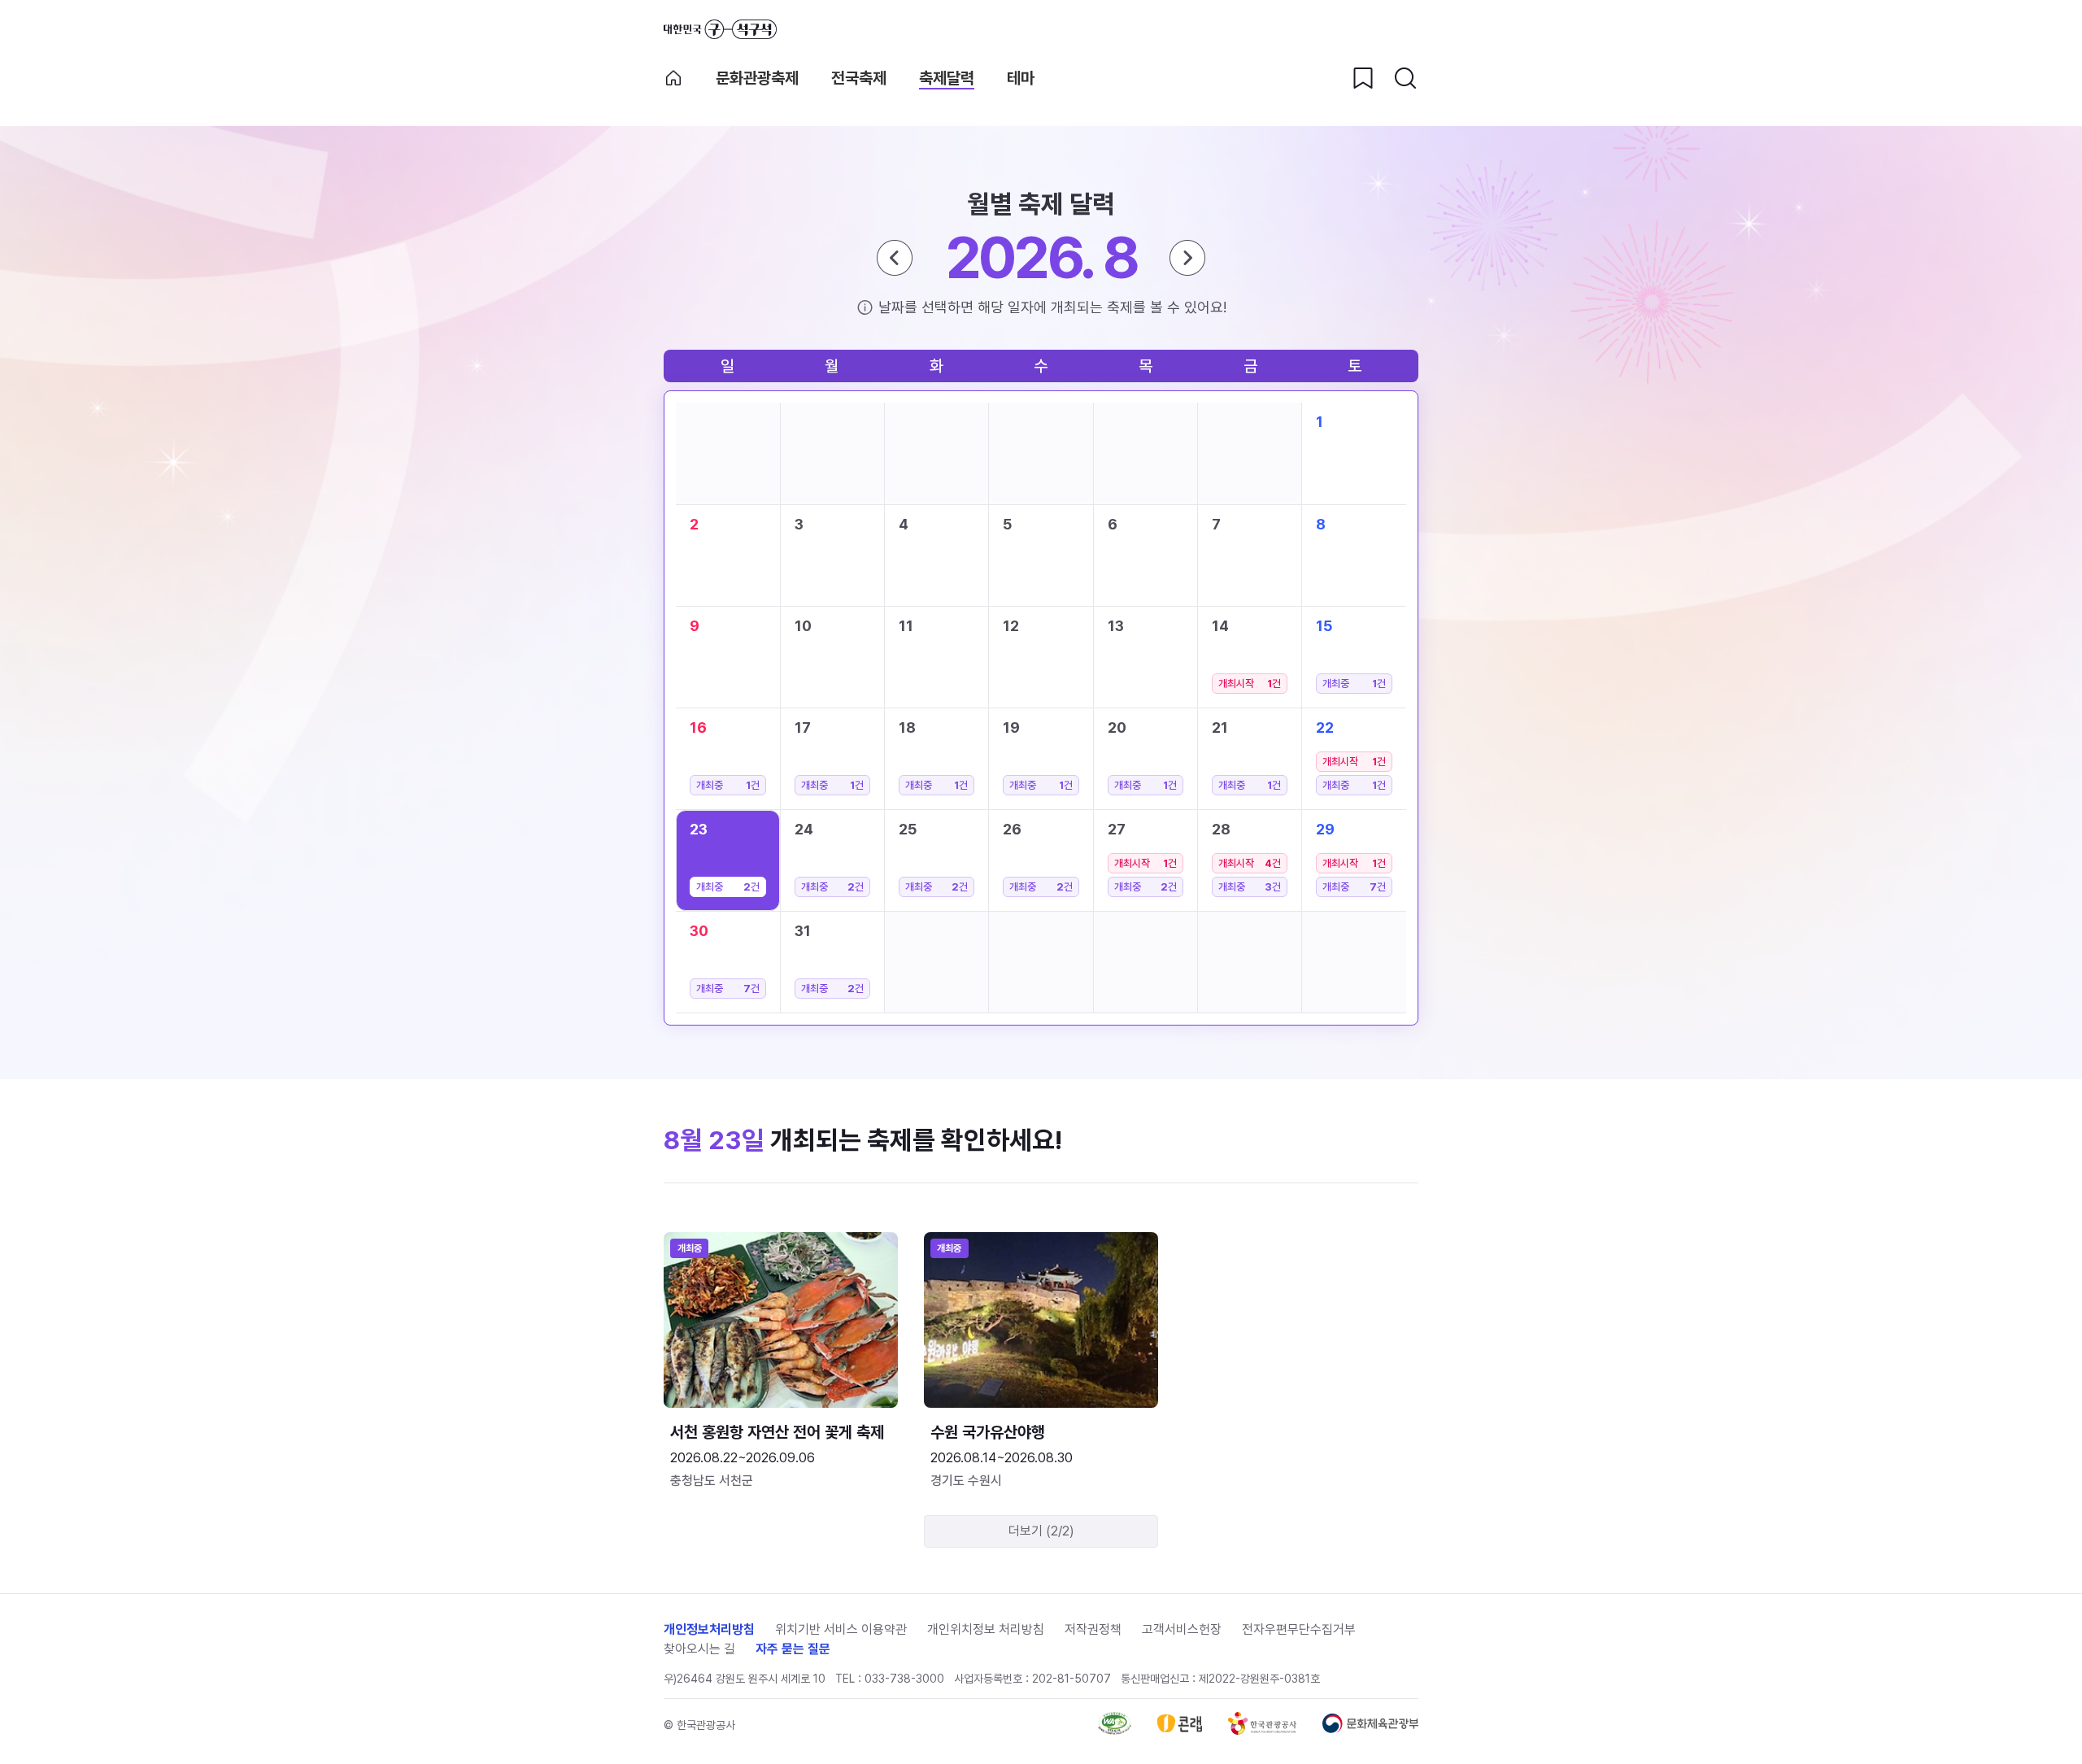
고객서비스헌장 (1182, 1629)
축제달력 (947, 78)
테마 (1021, 78)
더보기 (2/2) (1041, 1531)
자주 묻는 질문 (793, 1649)
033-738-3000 (904, 1679)
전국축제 (859, 78)
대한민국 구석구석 (720, 29)
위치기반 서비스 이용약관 (841, 1629)
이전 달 (895, 258)
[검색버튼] (1405, 78)
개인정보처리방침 (709, 1629)
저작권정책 (1093, 1629)
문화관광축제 (757, 78)
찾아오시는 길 (699, 1649)
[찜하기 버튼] (1363, 78)
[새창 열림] (1115, 1730)
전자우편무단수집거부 (1299, 1629)
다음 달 (1187, 258)
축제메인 (673, 78)
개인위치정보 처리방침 (986, 1629)
